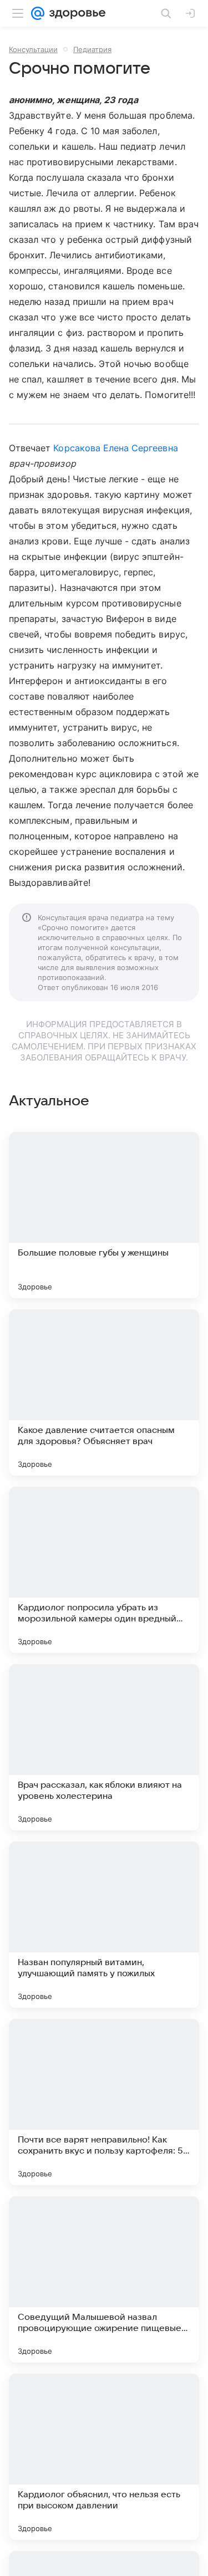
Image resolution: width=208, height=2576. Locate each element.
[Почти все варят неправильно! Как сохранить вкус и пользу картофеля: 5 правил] (104, 2102)
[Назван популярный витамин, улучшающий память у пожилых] (104, 1925)
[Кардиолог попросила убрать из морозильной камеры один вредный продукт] (104, 1570)
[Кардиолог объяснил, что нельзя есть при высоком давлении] (104, 2457)
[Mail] (38, 13)
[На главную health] (75, 13)
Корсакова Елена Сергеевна (115, 448)
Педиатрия (92, 49)
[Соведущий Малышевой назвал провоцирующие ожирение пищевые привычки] (104, 2279)
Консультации (33, 49)
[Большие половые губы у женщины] (104, 1215)
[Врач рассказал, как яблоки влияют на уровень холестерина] (104, 1747)
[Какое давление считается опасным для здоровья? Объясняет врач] (104, 1392)
